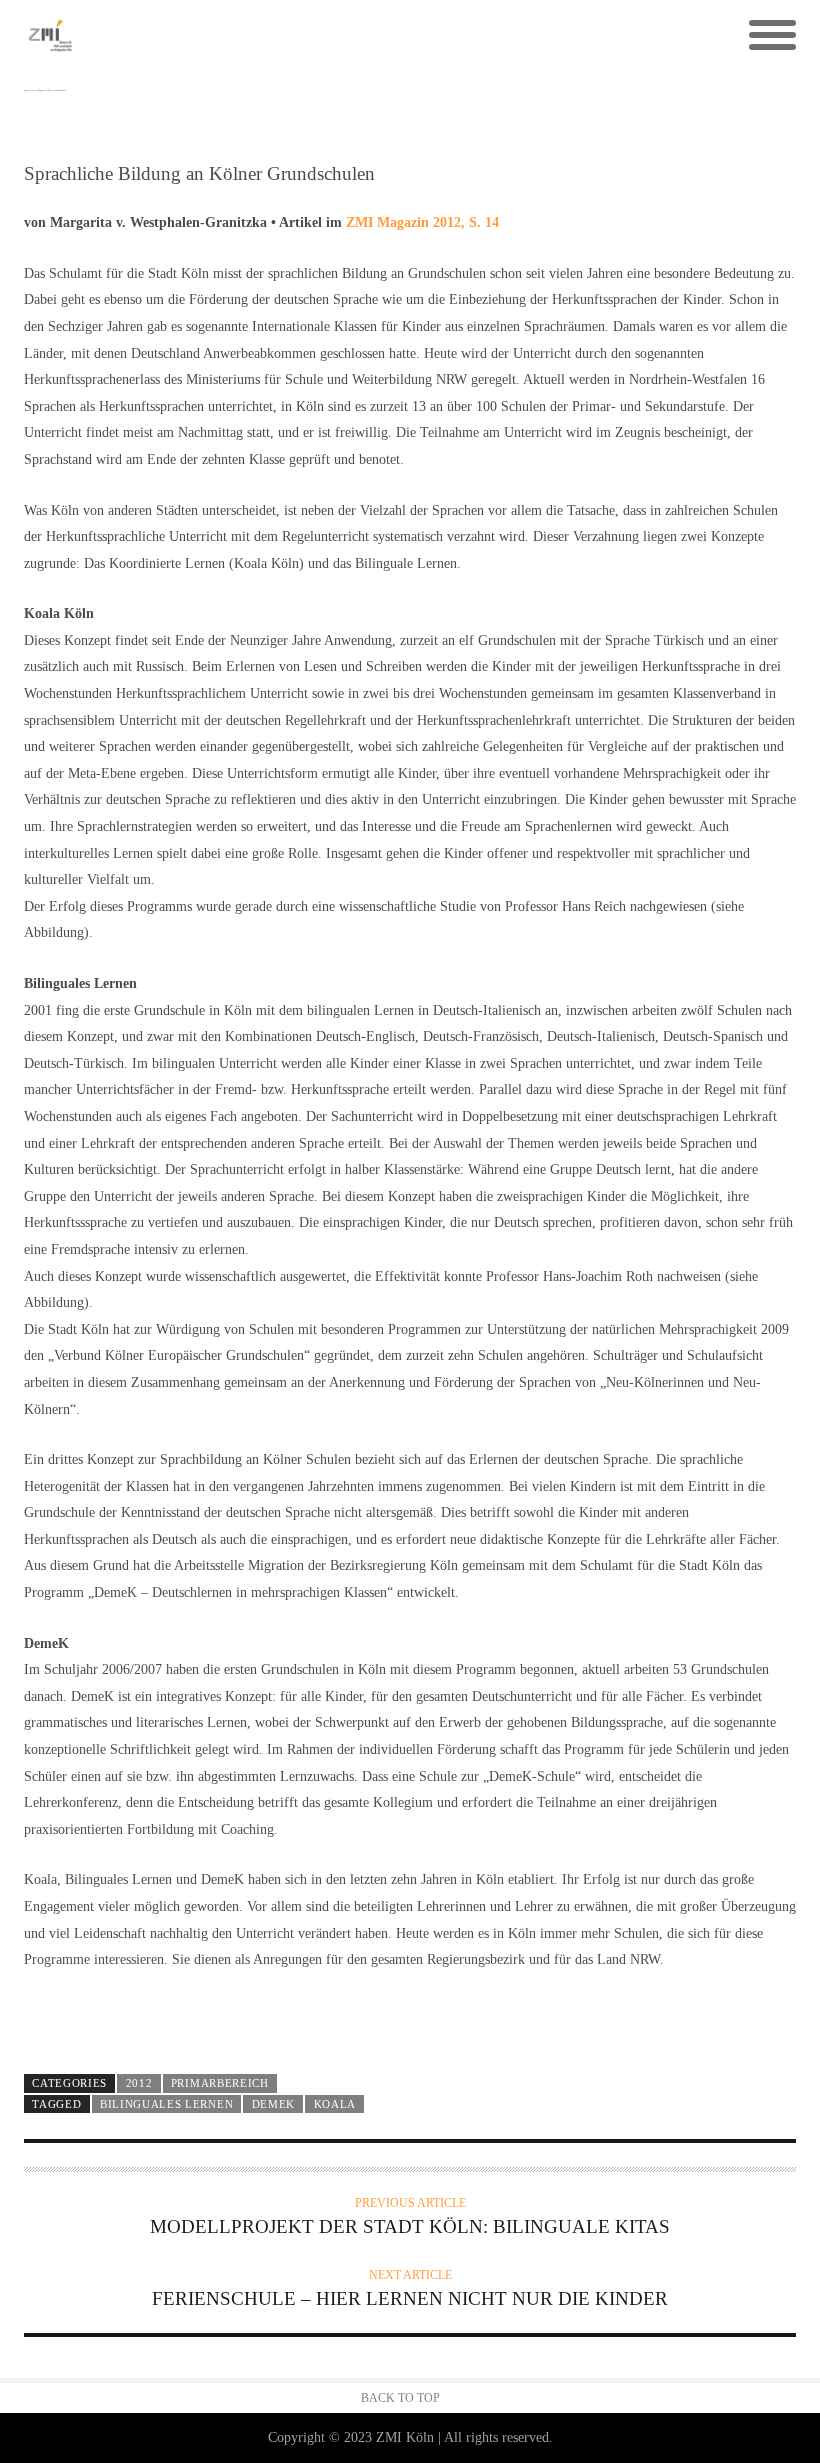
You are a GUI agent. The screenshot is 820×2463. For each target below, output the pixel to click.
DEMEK (273, 2104)
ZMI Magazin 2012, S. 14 (422, 222)
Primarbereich (220, 2083)
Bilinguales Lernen (166, 2104)
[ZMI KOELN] (313, 36)
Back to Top (400, 2398)
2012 (139, 2083)
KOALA (335, 2104)
